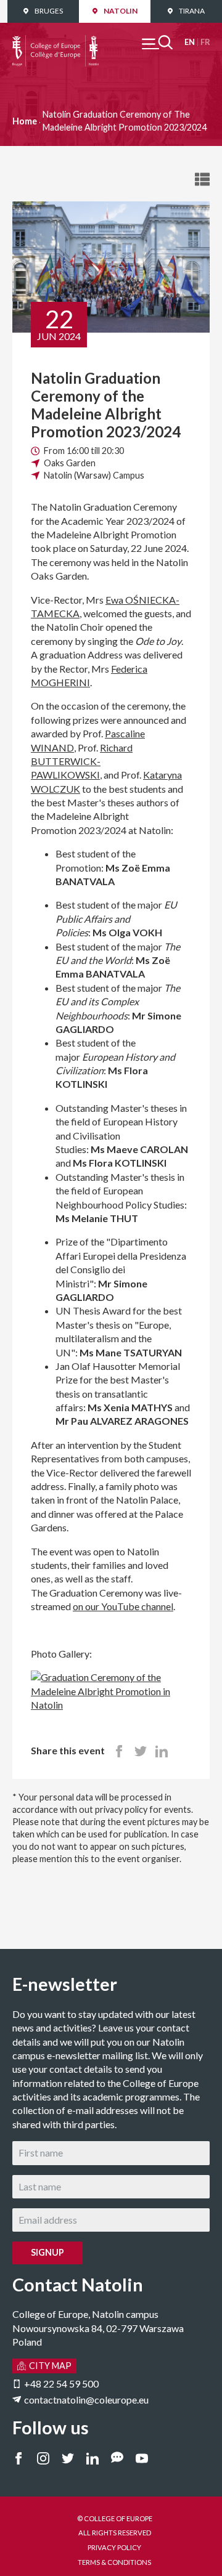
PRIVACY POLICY (114, 2547)
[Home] (55, 42)
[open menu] (157, 42)
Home (25, 121)
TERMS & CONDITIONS (114, 2562)
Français (205, 42)
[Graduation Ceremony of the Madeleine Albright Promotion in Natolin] (111, 1677)
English (190, 42)
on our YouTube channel (123, 1606)
